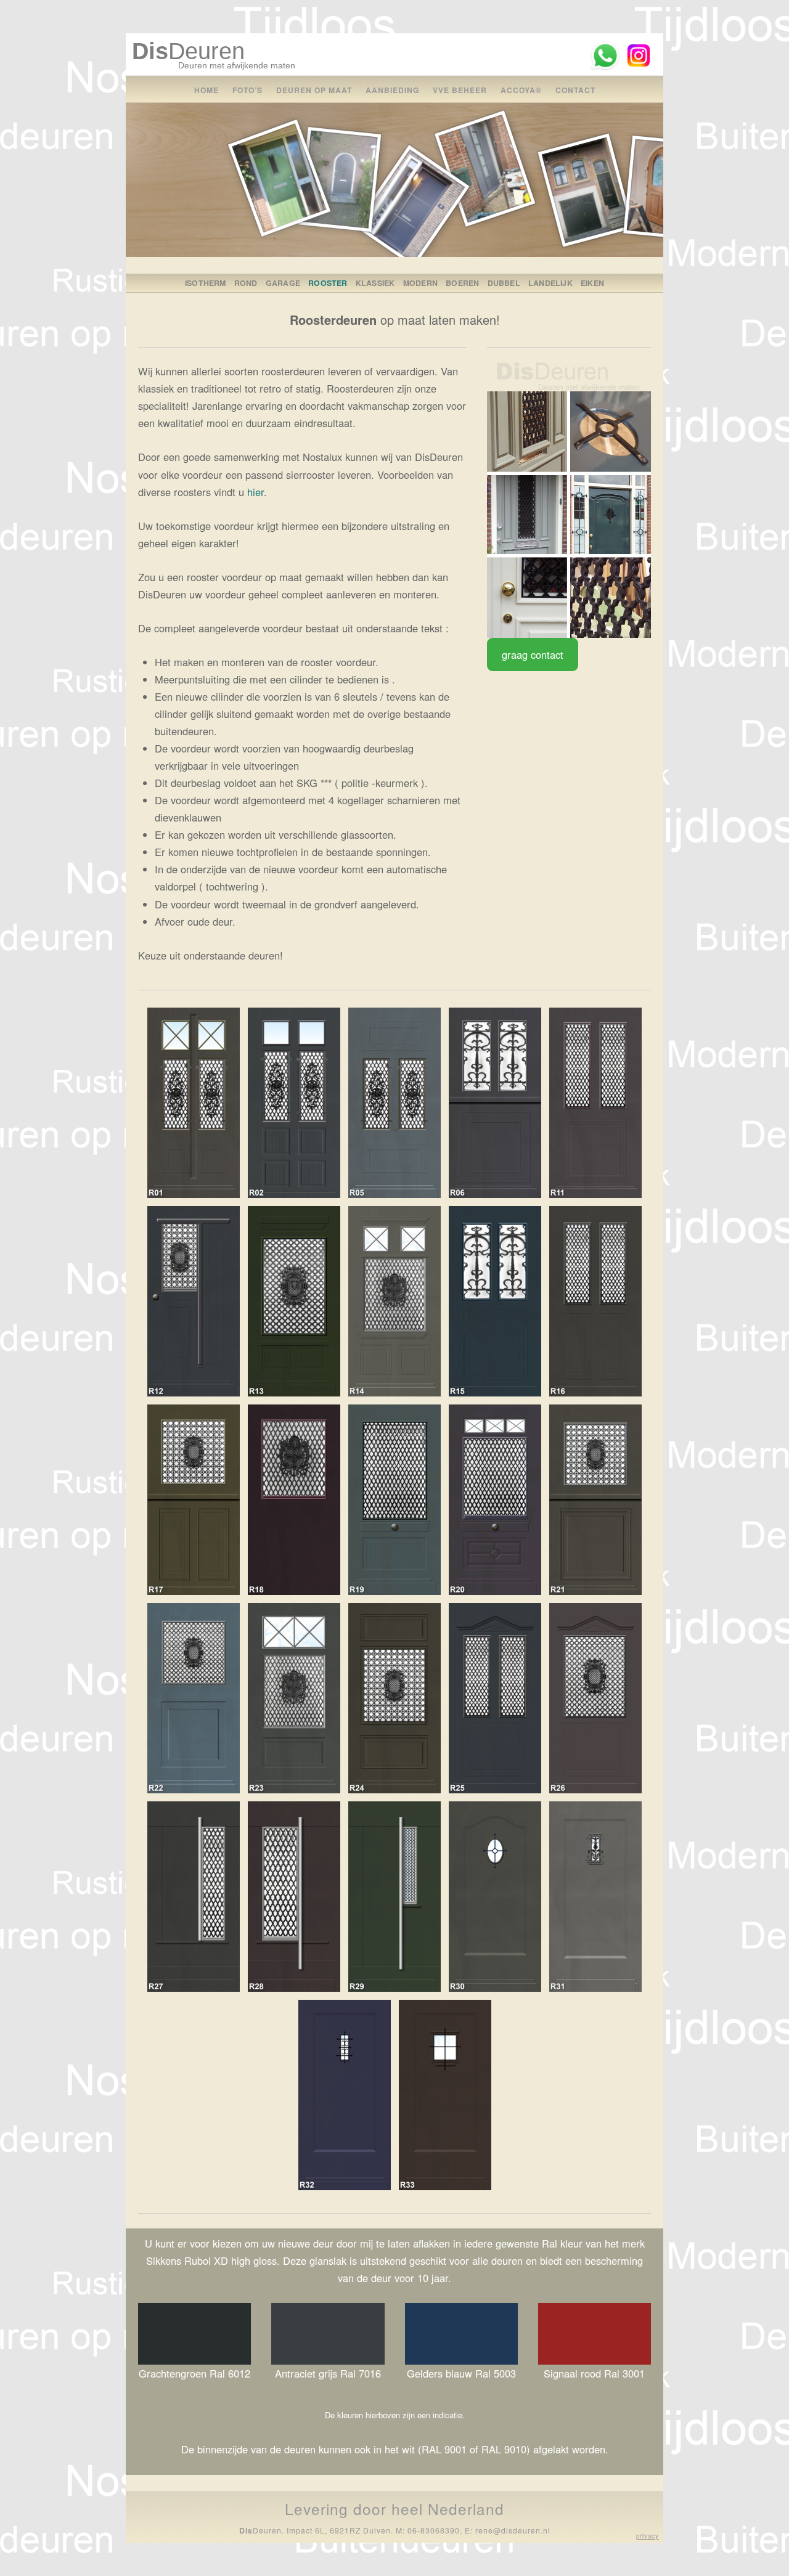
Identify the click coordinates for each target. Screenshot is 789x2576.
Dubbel (504, 283)
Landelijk (550, 283)
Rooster (328, 283)
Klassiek (375, 283)
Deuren (188, 51)
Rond (246, 283)
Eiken (592, 283)
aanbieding (392, 90)
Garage (283, 283)
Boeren (462, 283)
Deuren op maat (314, 90)
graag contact (533, 654)
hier (256, 492)
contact (575, 90)
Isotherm (206, 283)
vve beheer (460, 90)
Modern (420, 283)
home (206, 90)
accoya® (521, 90)
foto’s (247, 90)
